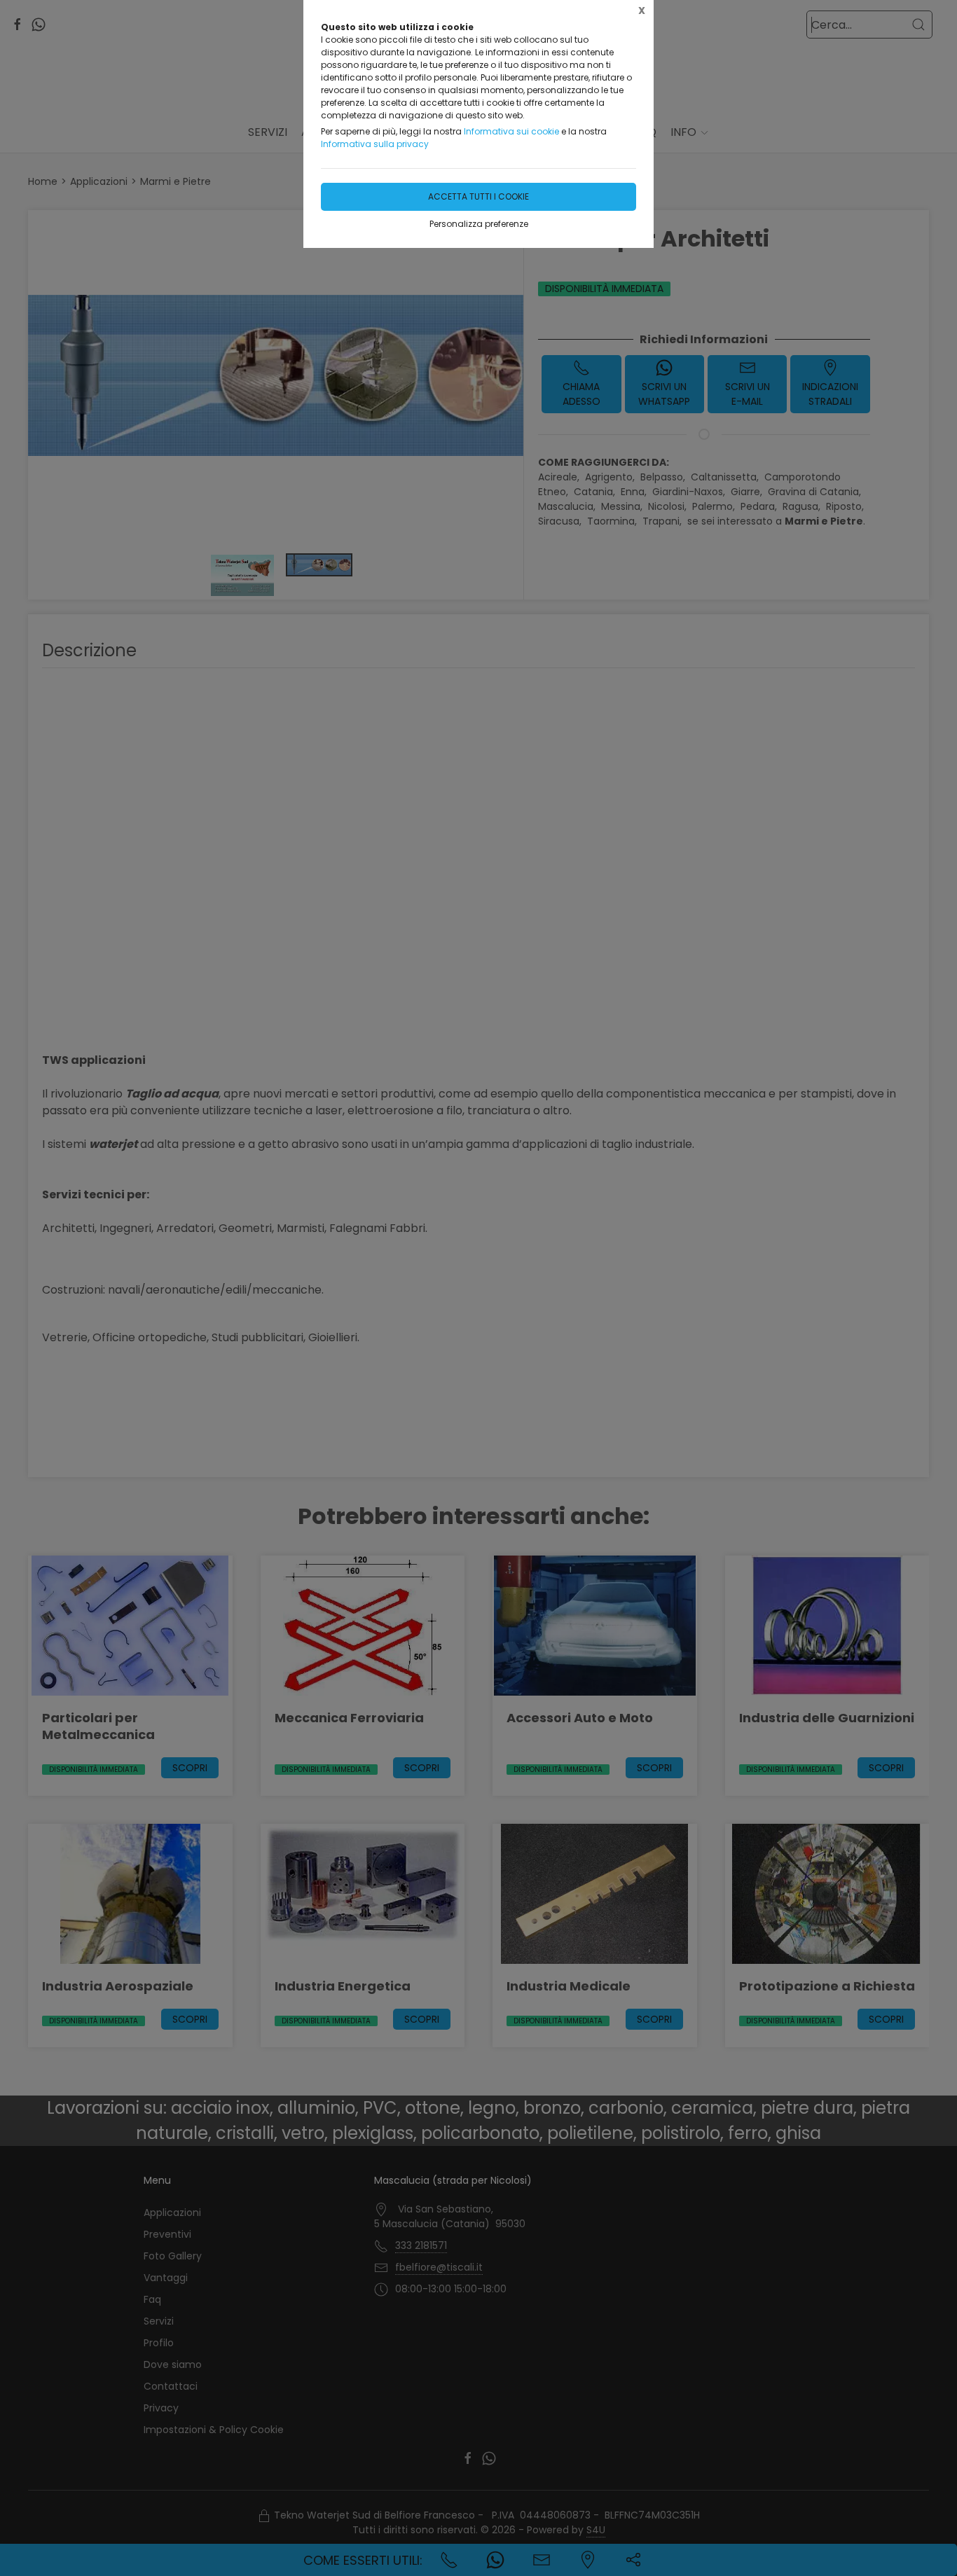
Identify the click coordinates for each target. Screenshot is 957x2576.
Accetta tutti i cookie (478, 196)
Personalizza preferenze (479, 224)
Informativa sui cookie (511, 131)
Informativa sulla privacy (375, 144)
